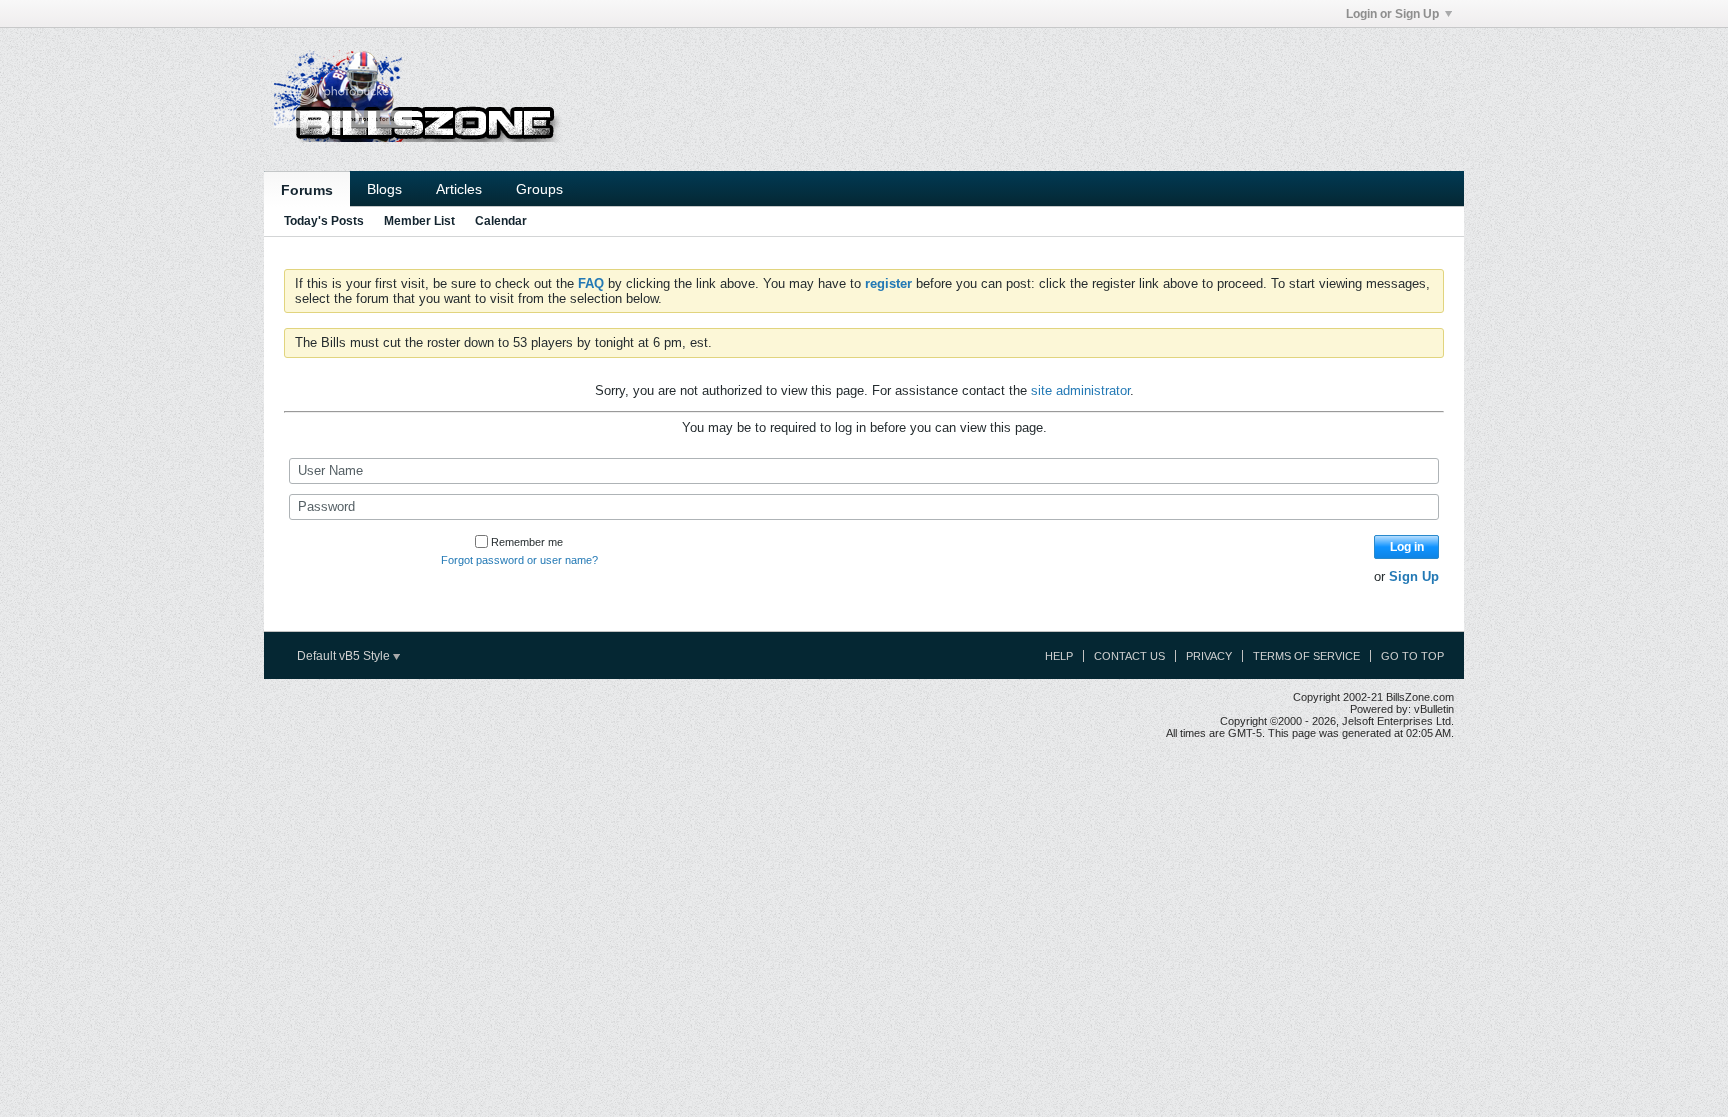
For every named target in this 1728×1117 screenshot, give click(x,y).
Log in (1407, 547)
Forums (307, 190)
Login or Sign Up (1392, 14)
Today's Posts (324, 221)
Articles (459, 189)
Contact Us (1129, 656)
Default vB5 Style (345, 656)
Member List (419, 221)
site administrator (1080, 390)
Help (1059, 656)
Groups (539, 189)
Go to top (1412, 656)
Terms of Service (1306, 656)
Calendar (501, 221)
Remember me (527, 542)
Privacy (1209, 656)
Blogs (384, 189)
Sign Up (1414, 576)
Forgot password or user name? (519, 560)
